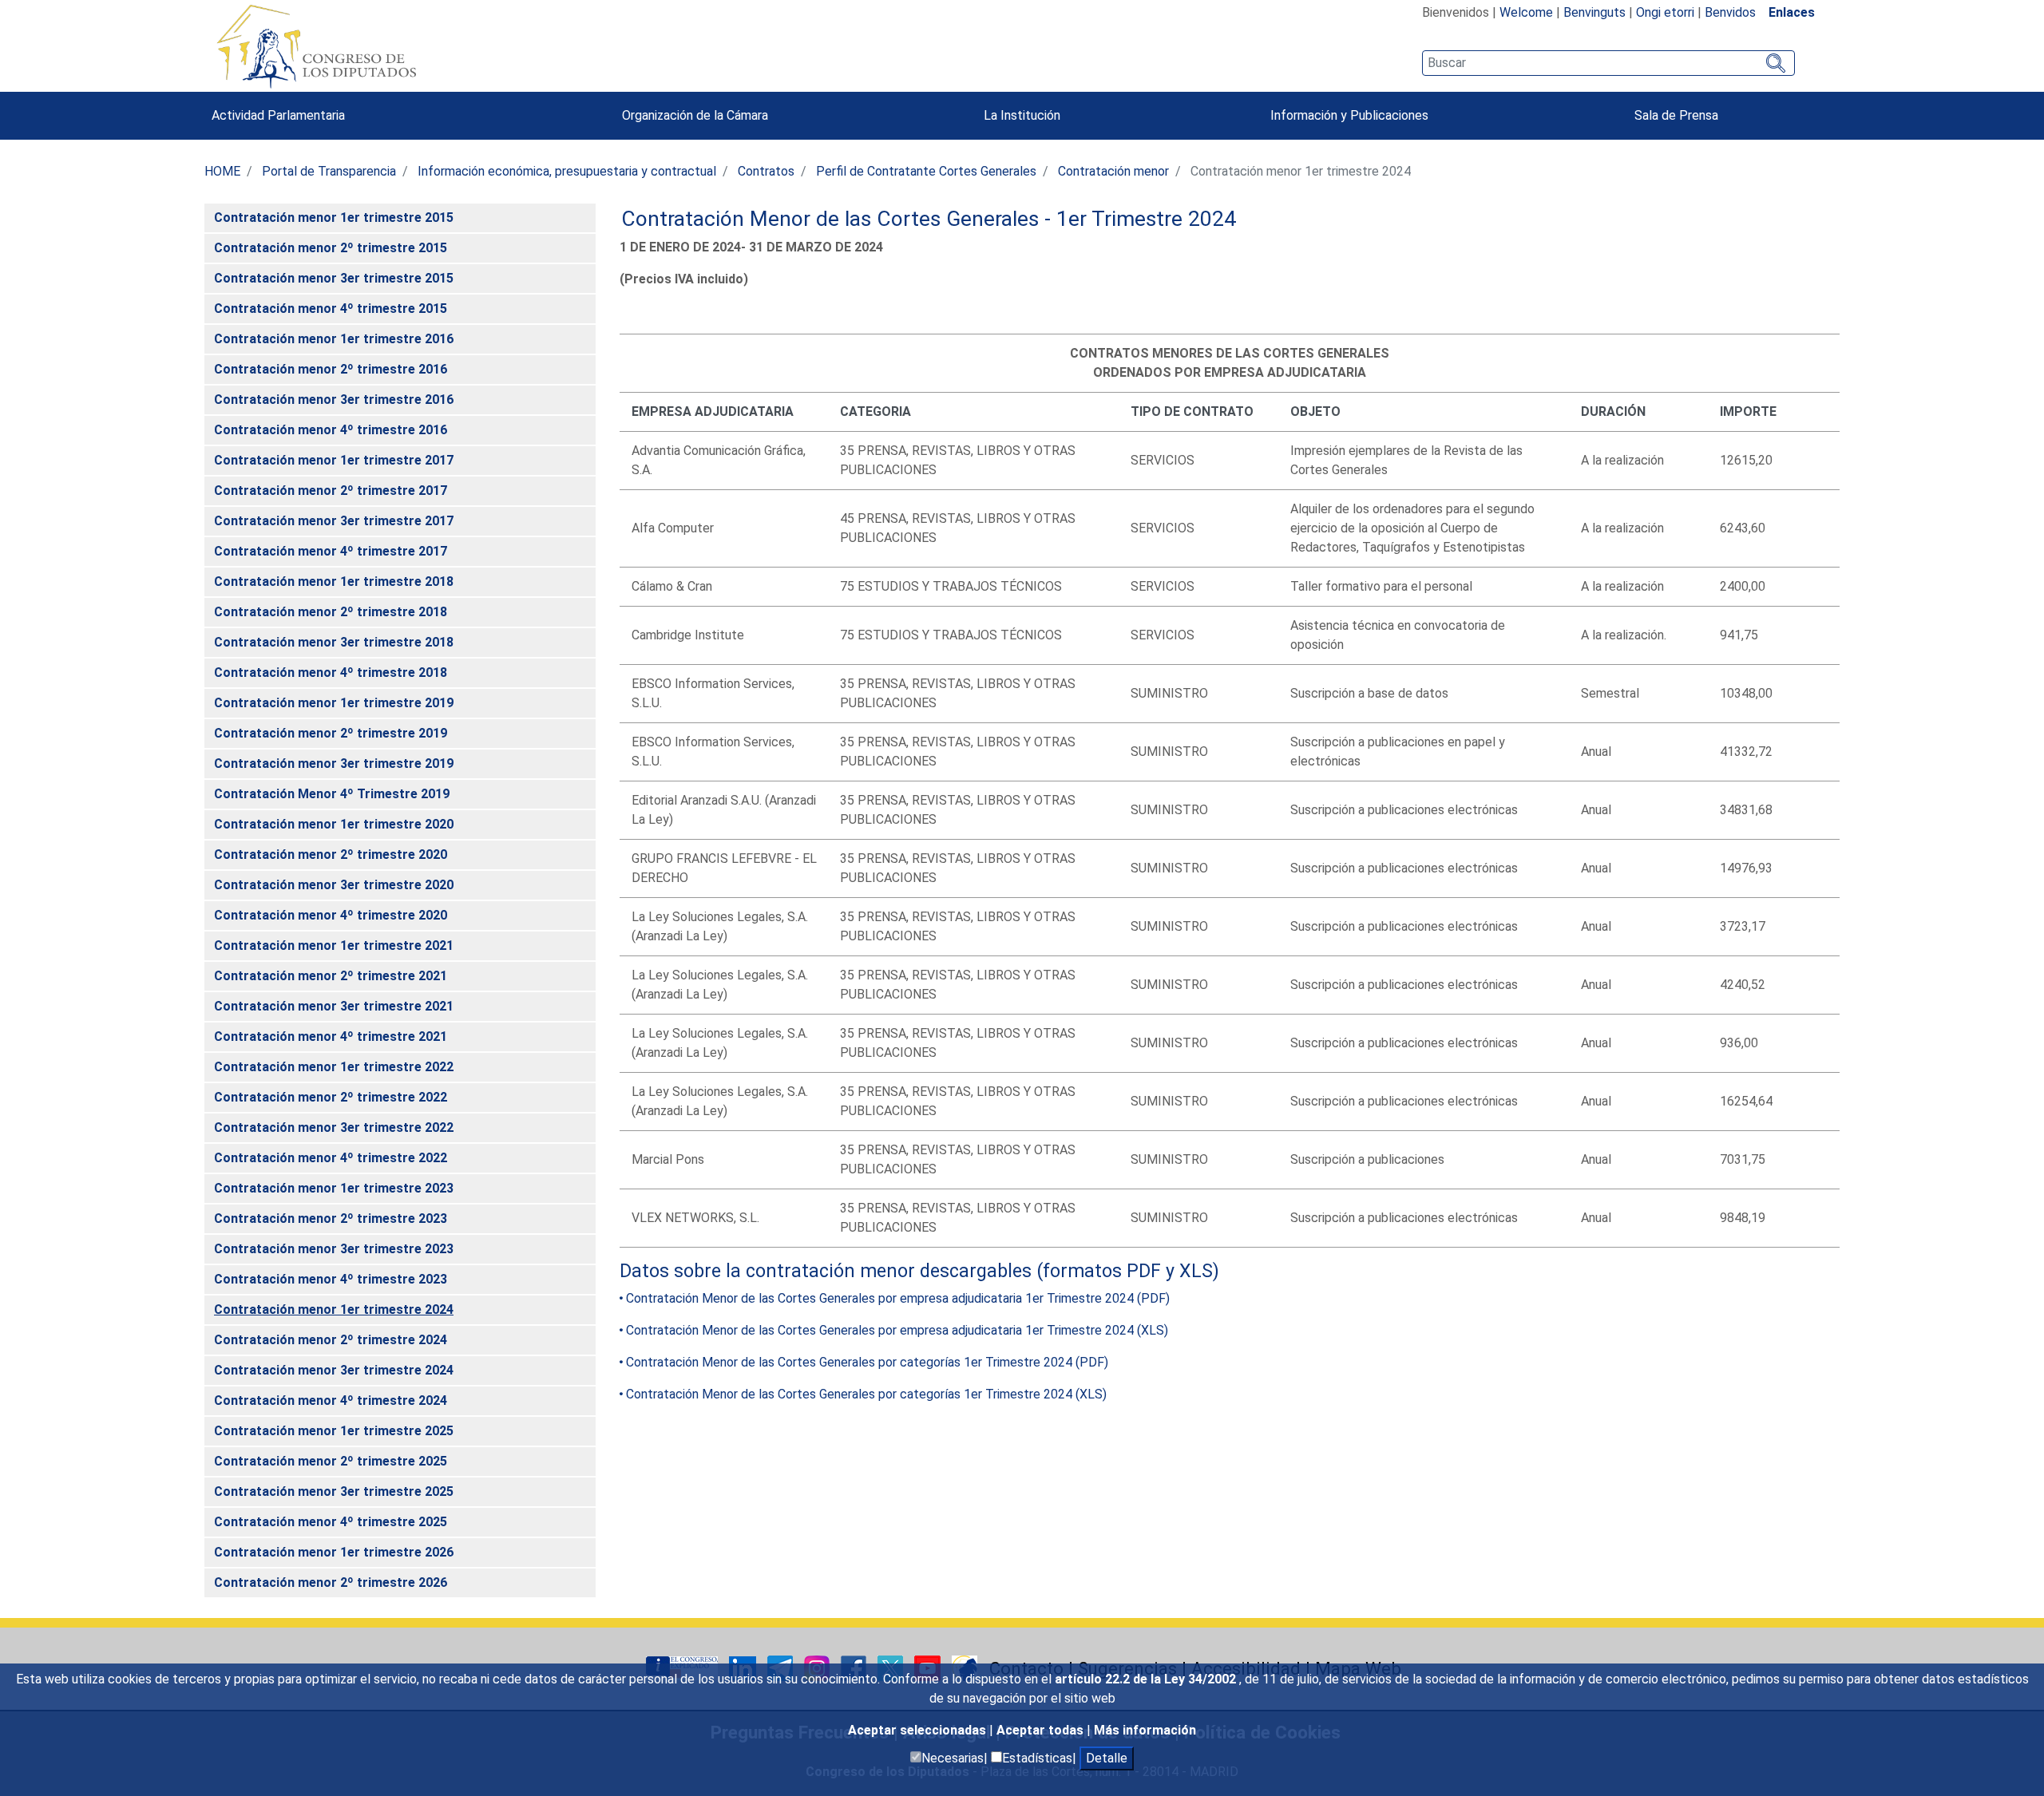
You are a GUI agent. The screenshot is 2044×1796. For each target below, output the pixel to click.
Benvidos (1730, 12)
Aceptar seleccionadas (919, 1730)
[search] (1608, 63)
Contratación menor (1113, 171)
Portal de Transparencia (329, 171)
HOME (222, 171)
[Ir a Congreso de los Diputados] (316, 46)
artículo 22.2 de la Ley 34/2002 (1147, 1679)
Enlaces (1792, 12)
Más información (1145, 1730)
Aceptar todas (1042, 1730)
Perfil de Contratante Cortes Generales (926, 171)
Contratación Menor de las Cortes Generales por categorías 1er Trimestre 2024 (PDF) (867, 1362)
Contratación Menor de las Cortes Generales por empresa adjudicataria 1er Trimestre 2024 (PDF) (898, 1298)
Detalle (1107, 1758)
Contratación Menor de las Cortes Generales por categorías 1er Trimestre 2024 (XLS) (866, 1394)
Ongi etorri (1665, 12)
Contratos (766, 171)
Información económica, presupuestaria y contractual (567, 171)
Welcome (1526, 12)
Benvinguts (1594, 12)
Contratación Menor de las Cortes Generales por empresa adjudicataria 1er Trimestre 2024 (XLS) (897, 1330)
